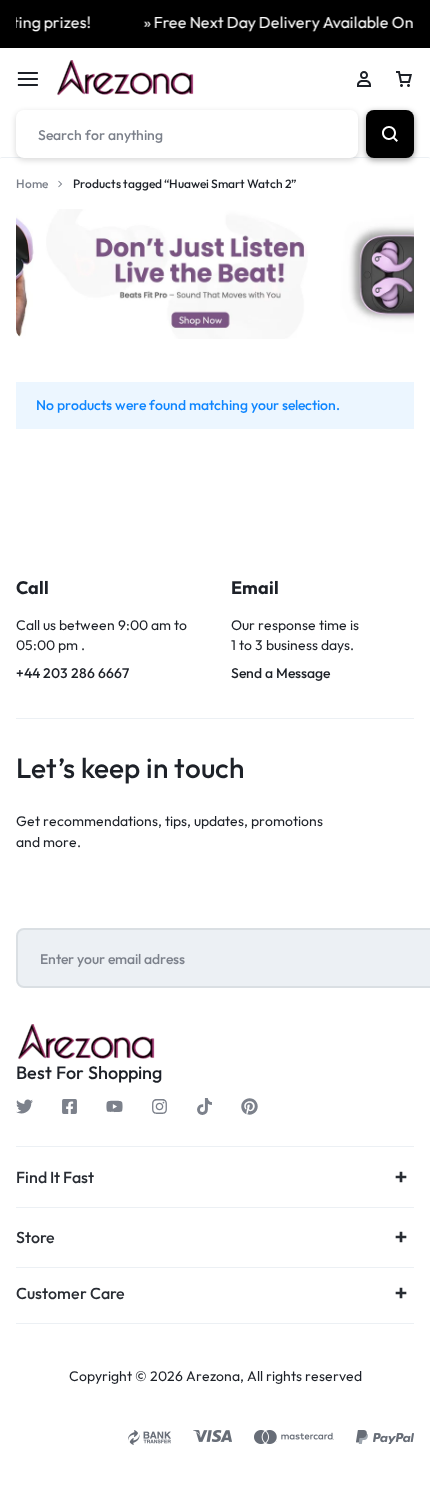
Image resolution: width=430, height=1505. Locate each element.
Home (32, 183)
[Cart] (404, 79)
